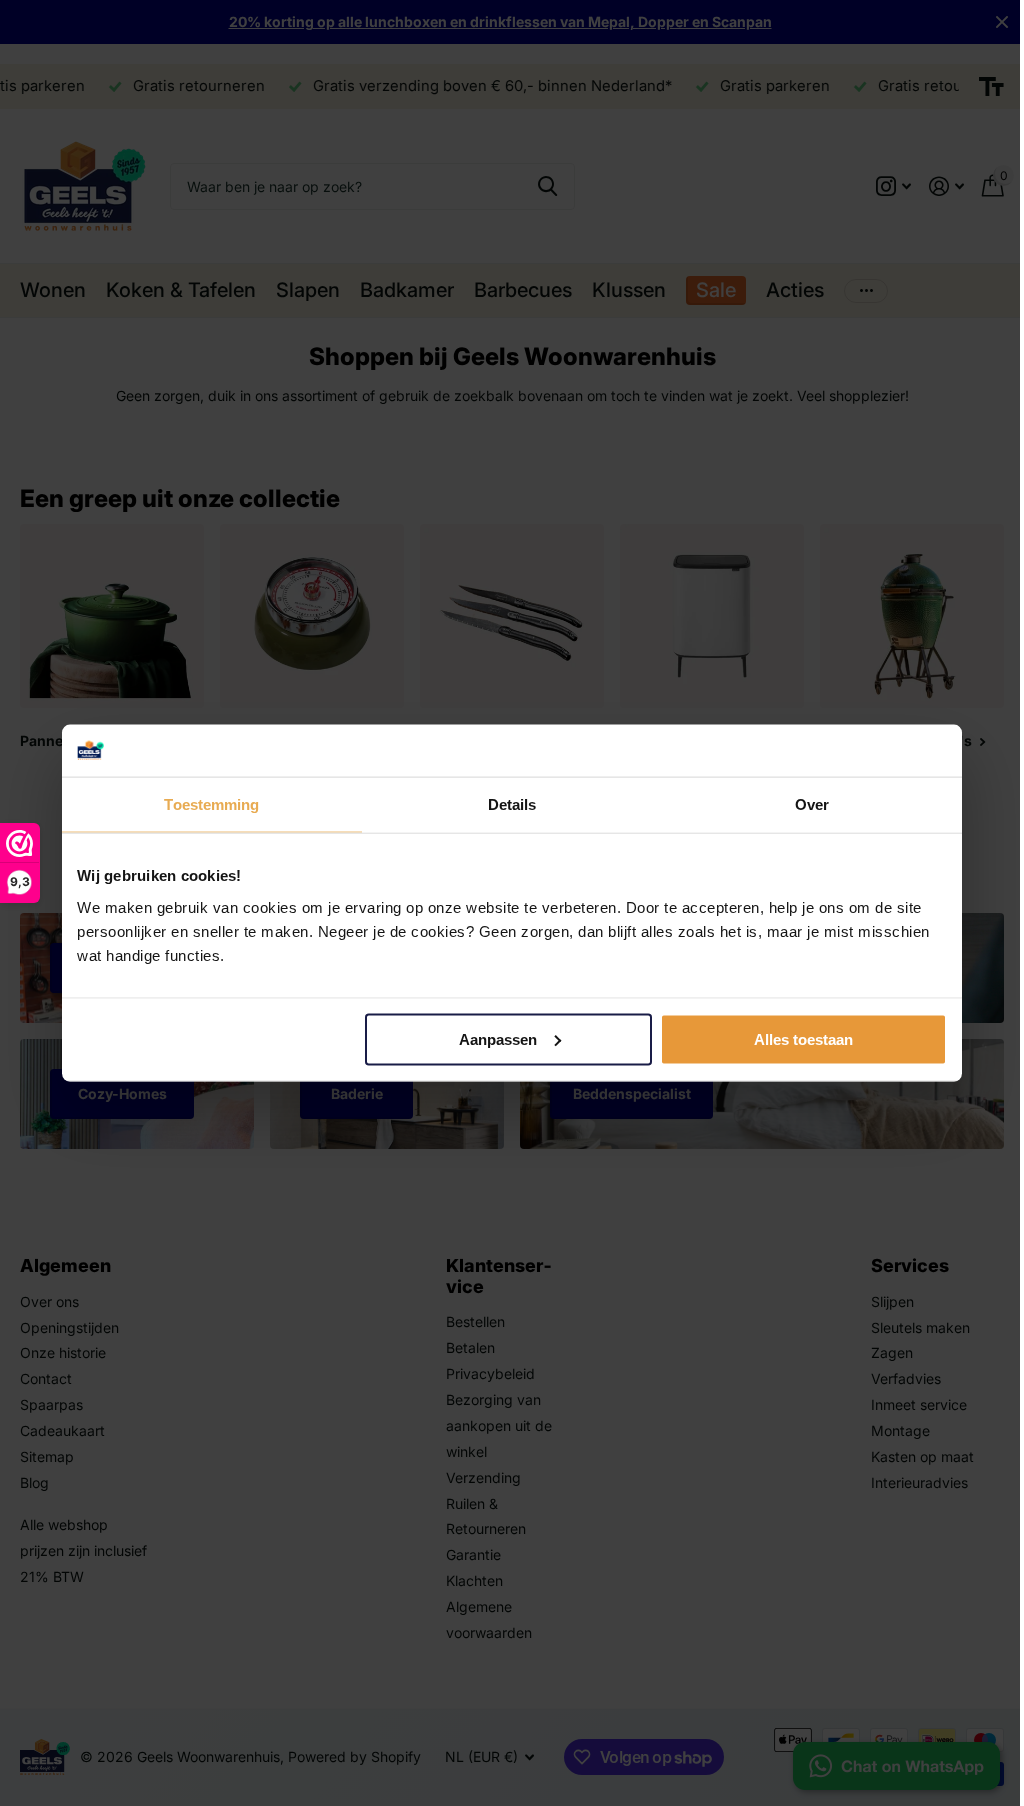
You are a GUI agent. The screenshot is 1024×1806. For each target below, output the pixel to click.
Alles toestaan (803, 1039)
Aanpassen (498, 1039)
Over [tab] (812, 804)
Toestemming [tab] (211, 804)
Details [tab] (512, 804)
